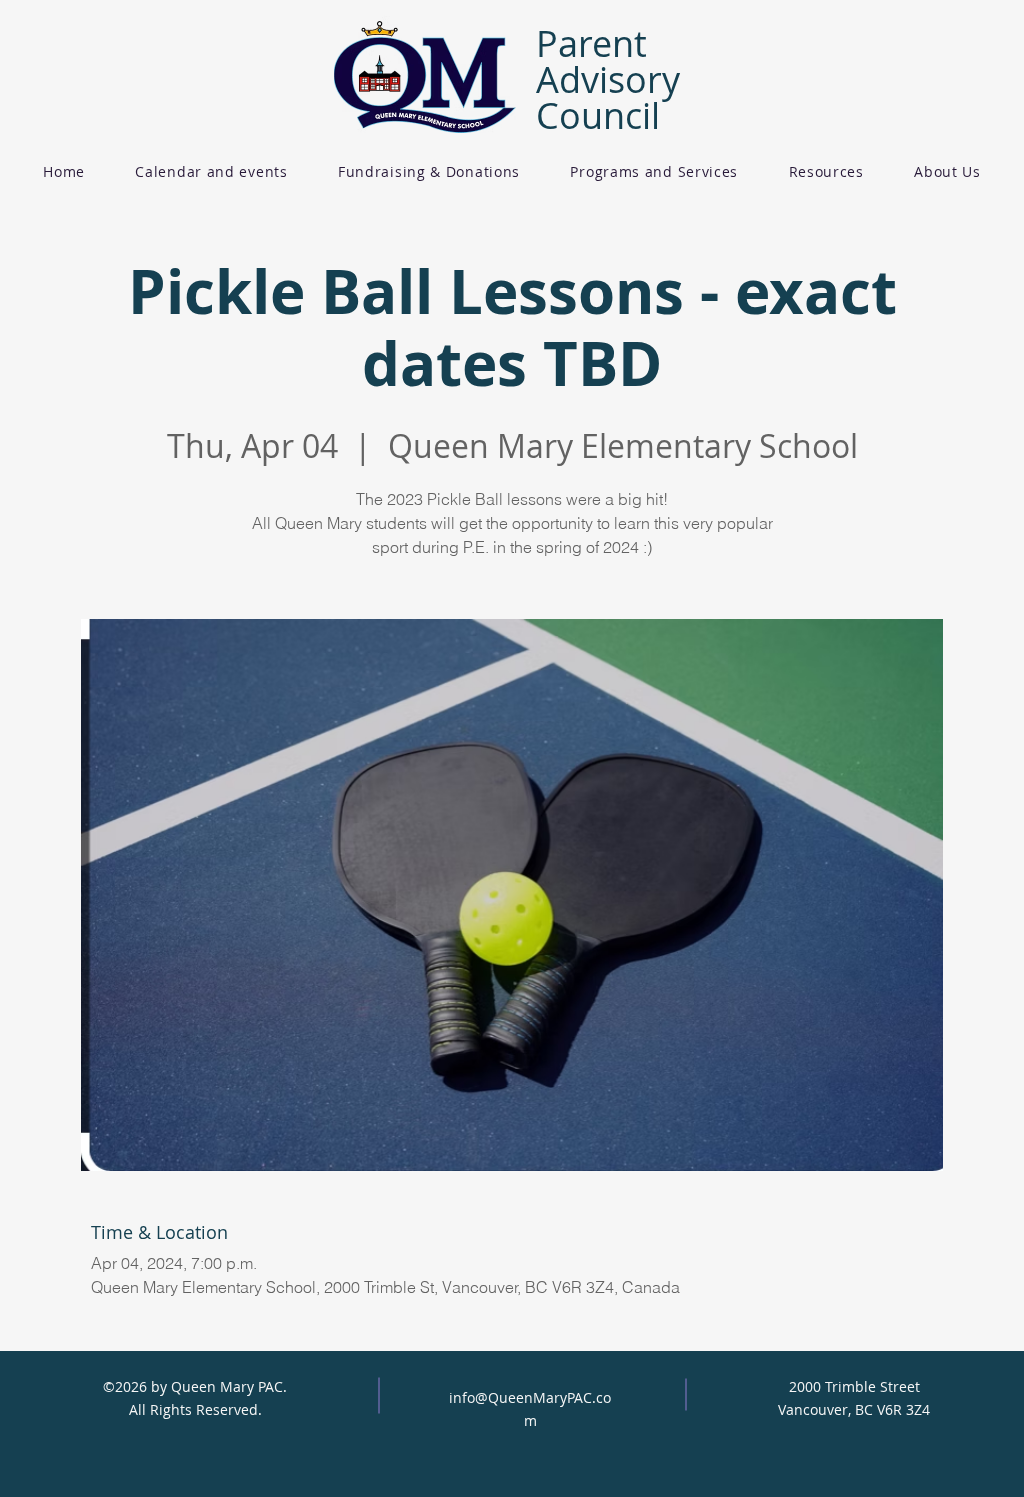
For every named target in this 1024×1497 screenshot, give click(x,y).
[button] (429, 171)
